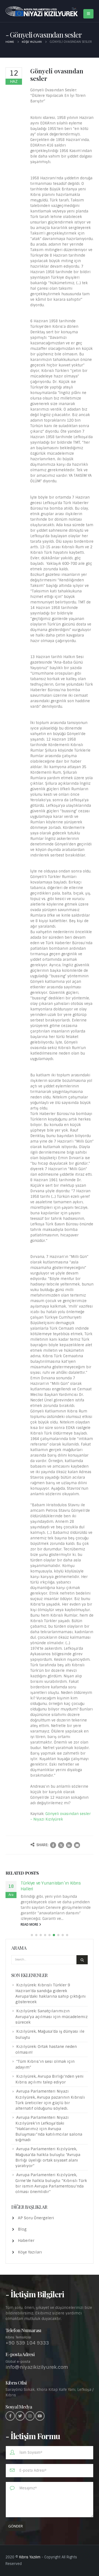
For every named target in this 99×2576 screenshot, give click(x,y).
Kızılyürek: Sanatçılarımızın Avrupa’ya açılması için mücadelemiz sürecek (52, 2022)
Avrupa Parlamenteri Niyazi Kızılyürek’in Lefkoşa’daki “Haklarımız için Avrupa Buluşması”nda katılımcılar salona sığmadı (49, 2134)
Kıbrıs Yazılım (30, 2563)
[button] (32, 1941)
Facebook (53, 1845)
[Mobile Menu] (88, 14)
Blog (22, 2235)
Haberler (26, 2246)
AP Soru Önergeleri (36, 2223)
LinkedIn (69, 1845)
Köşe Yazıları (30, 2258)
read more (30, 1930)
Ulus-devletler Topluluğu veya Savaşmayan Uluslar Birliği (49, 1886)
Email (77, 1845)
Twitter (61, 1845)
